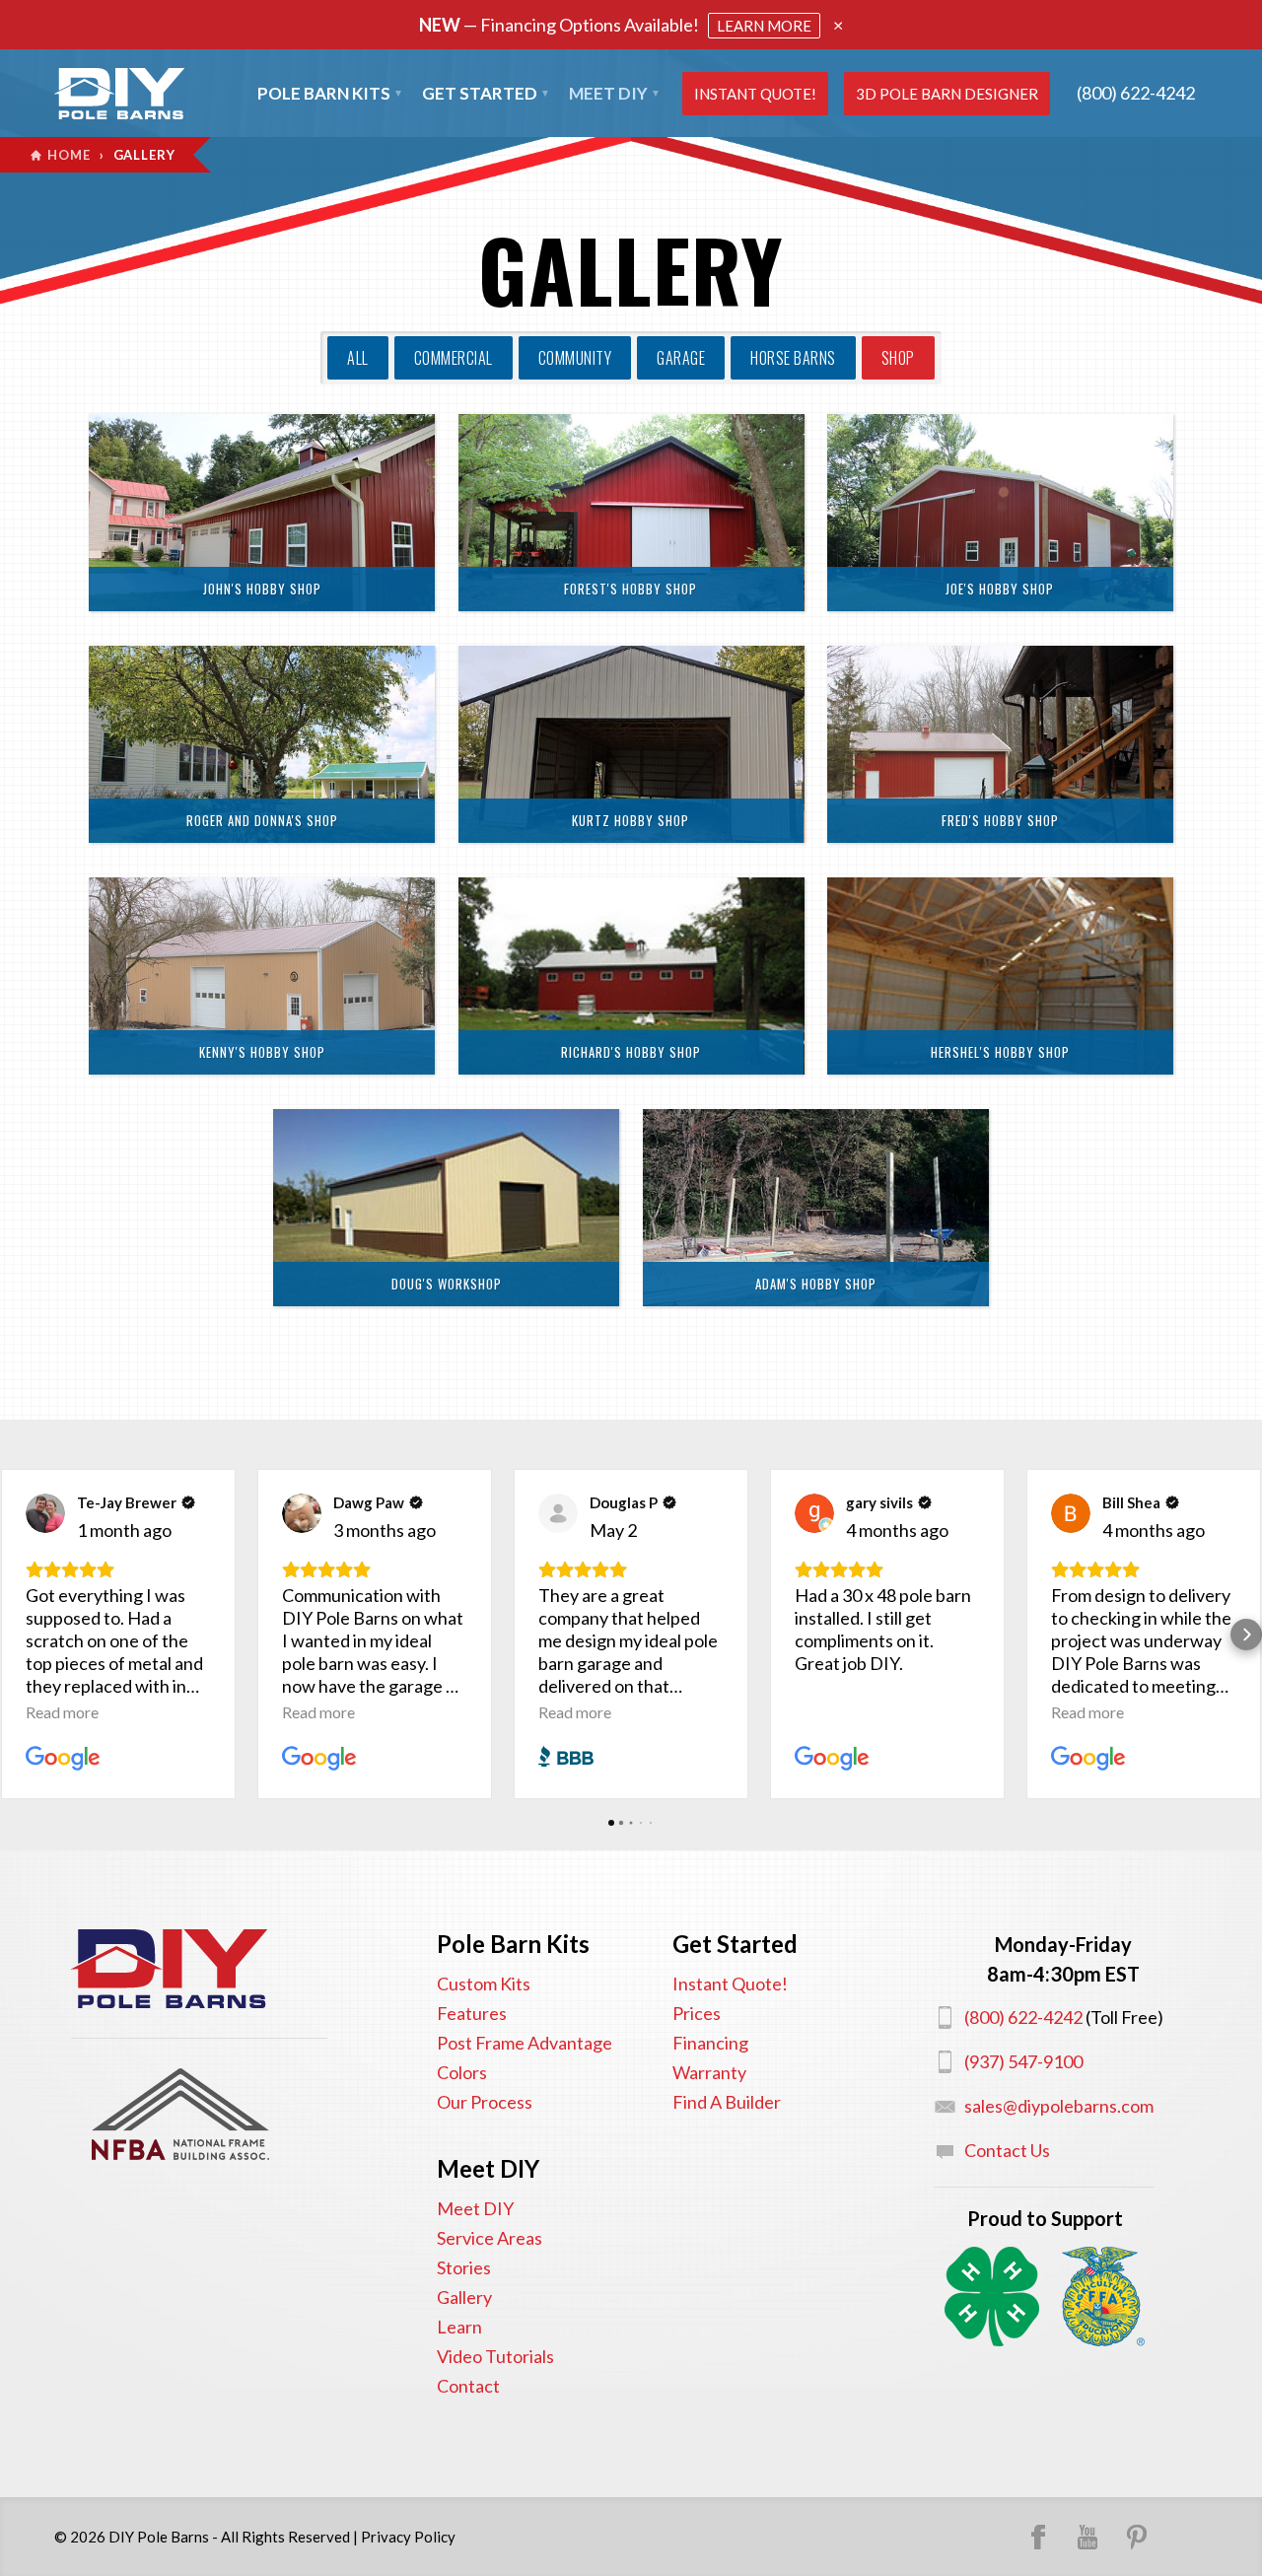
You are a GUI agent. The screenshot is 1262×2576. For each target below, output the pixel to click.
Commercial (454, 358)
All (358, 358)
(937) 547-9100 (1023, 2061)
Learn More (764, 26)
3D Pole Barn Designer (947, 94)
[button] (16, 1635)
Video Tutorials (495, 2356)
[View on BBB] (558, 1513)
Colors (462, 2072)
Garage (681, 358)
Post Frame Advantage (525, 2043)
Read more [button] (62, 1712)
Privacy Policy (408, 2537)
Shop (898, 358)
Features (472, 2013)
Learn (459, 2327)
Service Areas (490, 2238)
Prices (697, 2013)
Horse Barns (793, 358)
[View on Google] (45, 1513)
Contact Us (1007, 2150)
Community (575, 358)
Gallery (464, 2297)
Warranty (709, 2072)
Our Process (485, 2102)
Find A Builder (727, 2102)
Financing (710, 2043)
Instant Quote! (755, 94)
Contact (468, 2386)
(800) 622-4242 (1136, 93)
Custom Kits (484, 1984)
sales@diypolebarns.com (1059, 2106)
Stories (464, 2267)
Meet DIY (475, 2208)
